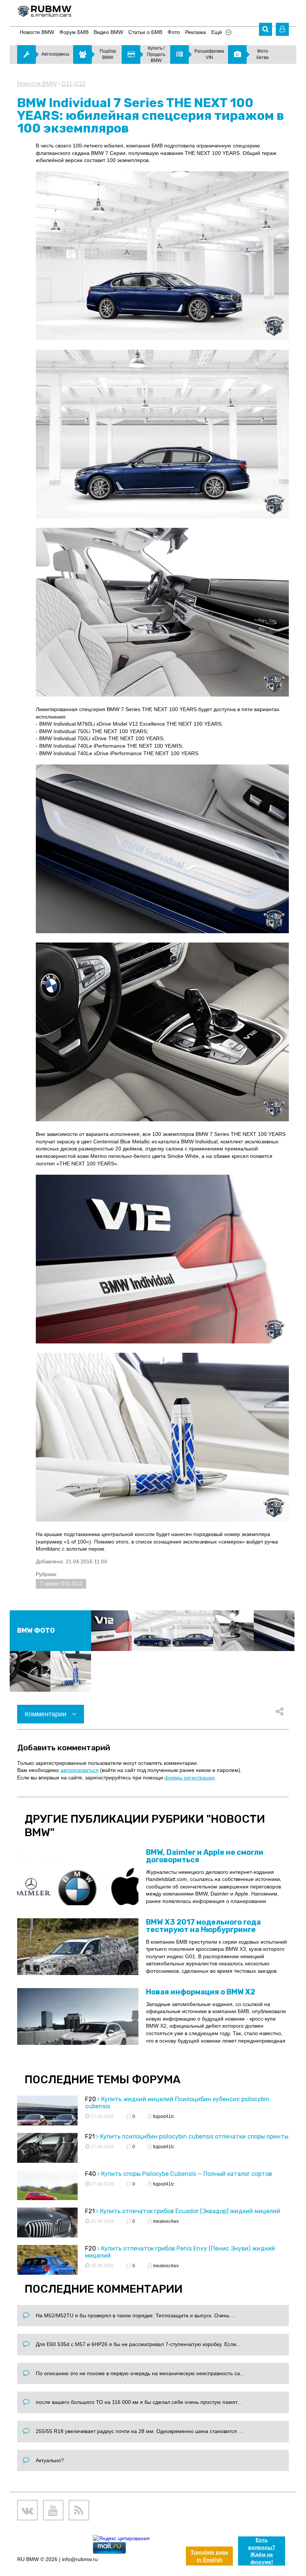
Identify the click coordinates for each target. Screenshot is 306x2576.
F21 (90, 2136)
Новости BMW (37, 84)
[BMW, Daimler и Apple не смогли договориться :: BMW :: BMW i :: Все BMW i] (78, 1877)
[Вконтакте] (27, 2510)
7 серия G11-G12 (61, 1583)
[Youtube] (53, 2510)
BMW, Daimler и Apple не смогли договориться (205, 1856)
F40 (90, 2174)
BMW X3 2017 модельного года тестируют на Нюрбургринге (203, 1926)
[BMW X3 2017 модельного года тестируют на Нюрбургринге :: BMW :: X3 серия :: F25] (78, 1947)
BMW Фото (36, 1630)
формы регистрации (190, 1778)
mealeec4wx (165, 2221)
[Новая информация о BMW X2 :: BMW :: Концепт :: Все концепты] (78, 2016)
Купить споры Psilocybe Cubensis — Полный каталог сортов (187, 2174)
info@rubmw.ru (80, 2559)
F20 (90, 2099)
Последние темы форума (103, 2080)
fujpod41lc (163, 2116)
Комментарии (46, 1714)
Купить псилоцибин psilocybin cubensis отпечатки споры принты (194, 2136)
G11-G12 (74, 84)
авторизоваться (79, 1770)
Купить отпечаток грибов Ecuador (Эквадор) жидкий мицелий (190, 2211)
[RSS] (79, 2510)
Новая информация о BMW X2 (201, 1992)
